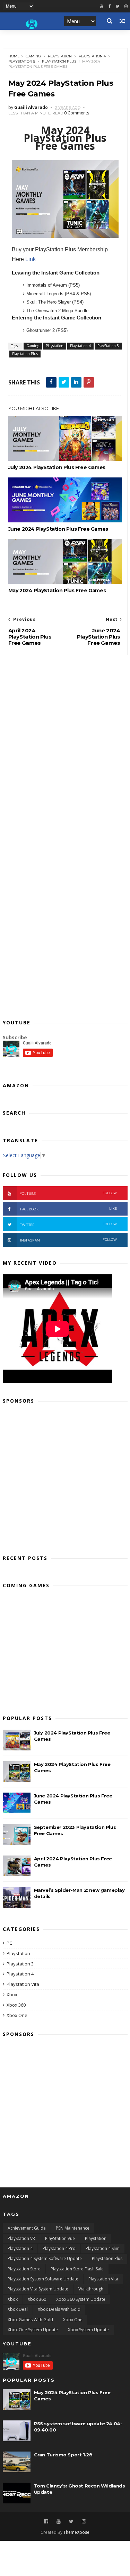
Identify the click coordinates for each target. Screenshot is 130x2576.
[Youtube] (102, 6)
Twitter (69, 1224)
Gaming (33, 56)
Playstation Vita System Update (38, 2289)
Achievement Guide (27, 2228)
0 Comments (77, 113)
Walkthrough (91, 2289)
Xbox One (17, 2015)
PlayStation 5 (22, 61)
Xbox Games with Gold (30, 2320)
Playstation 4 (92, 56)
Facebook (69, 1209)
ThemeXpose (76, 2532)
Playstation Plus (59, 61)
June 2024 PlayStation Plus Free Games (58, 529)
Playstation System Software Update (43, 2279)
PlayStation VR (21, 2238)
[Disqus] (65, 742)
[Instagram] (84, 2522)
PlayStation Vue (60, 2238)
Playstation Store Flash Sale (77, 2269)
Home (14, 56)
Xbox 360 (16, 2005)
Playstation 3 (20, 1964)
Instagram (69, 1240)
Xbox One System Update (33, 2330)
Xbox (12, 1994)
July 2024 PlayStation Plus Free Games (57, 467)
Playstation (60, 56)
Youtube (69, 1193)
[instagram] (126, 6)
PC (9, 1943)
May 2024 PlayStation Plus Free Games (57, 590)
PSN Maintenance (73, 2228)
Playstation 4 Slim (103, 2248)
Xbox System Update (88, 2330)
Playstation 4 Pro (59, 2248)
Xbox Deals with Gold (59, 2309)
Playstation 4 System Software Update (45, 2258)
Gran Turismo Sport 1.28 (63, 2455)
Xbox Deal (18, 2309)
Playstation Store (24, 2269)
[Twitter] (118, 6)
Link (31, 259)
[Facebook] (110, 6)
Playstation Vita (23, 1984)
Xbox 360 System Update (81, 2299)
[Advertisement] (65, 1477)
